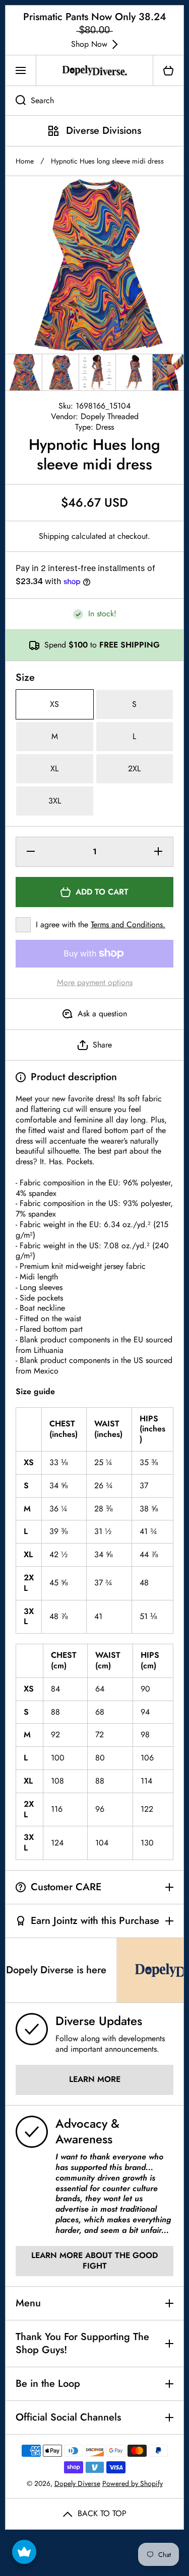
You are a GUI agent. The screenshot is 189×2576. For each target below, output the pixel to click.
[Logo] (94, 70)
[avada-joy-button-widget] (24, 2552)
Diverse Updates (99, 2021)
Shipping (54, 537)
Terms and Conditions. (128, 924)
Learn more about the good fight (94, 2261)
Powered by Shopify (133, 2483)
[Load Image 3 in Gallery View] (97, 372)
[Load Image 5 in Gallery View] (171, 372)
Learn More (95, 2079)
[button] (168, 70)
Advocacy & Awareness (87, 2131)
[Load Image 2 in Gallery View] (60, 372)
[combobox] (94, 101)
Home (25, 161)
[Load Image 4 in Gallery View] (134, 372)
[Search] (15, 101)
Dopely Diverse (77, 2483)
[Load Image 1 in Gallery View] (24, 372)
